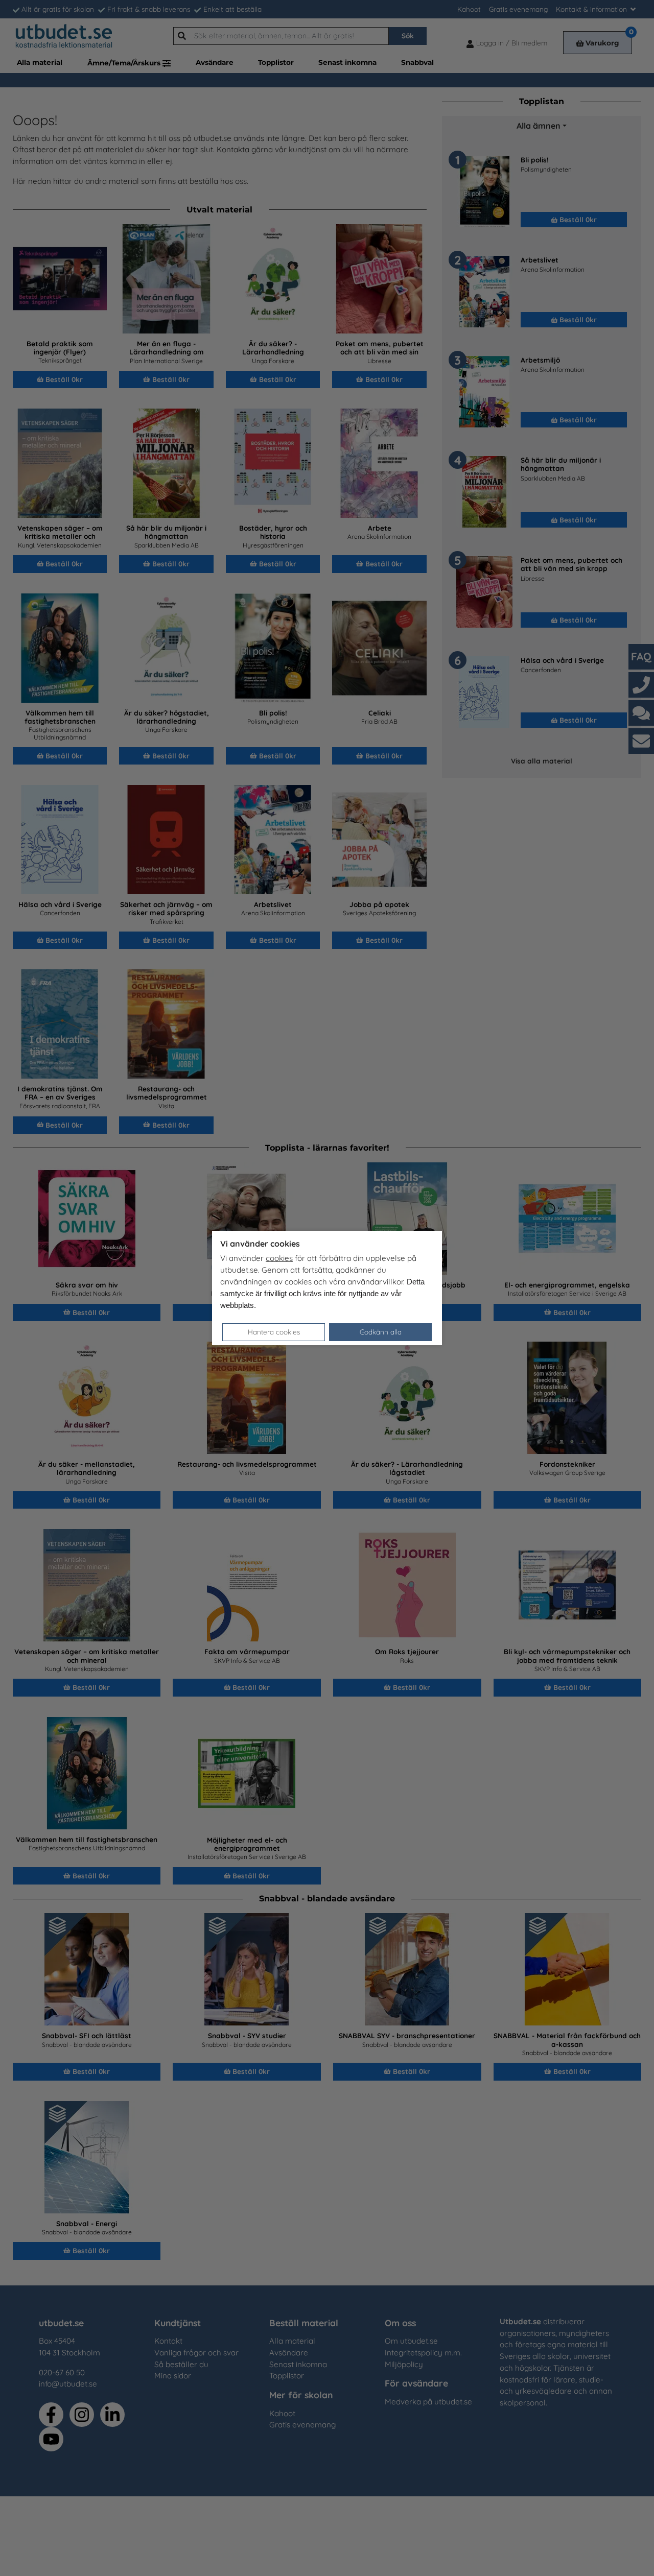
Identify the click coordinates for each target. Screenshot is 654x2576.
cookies (279, 1258)
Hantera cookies (274, 1332)
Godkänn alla (381, 1332)
